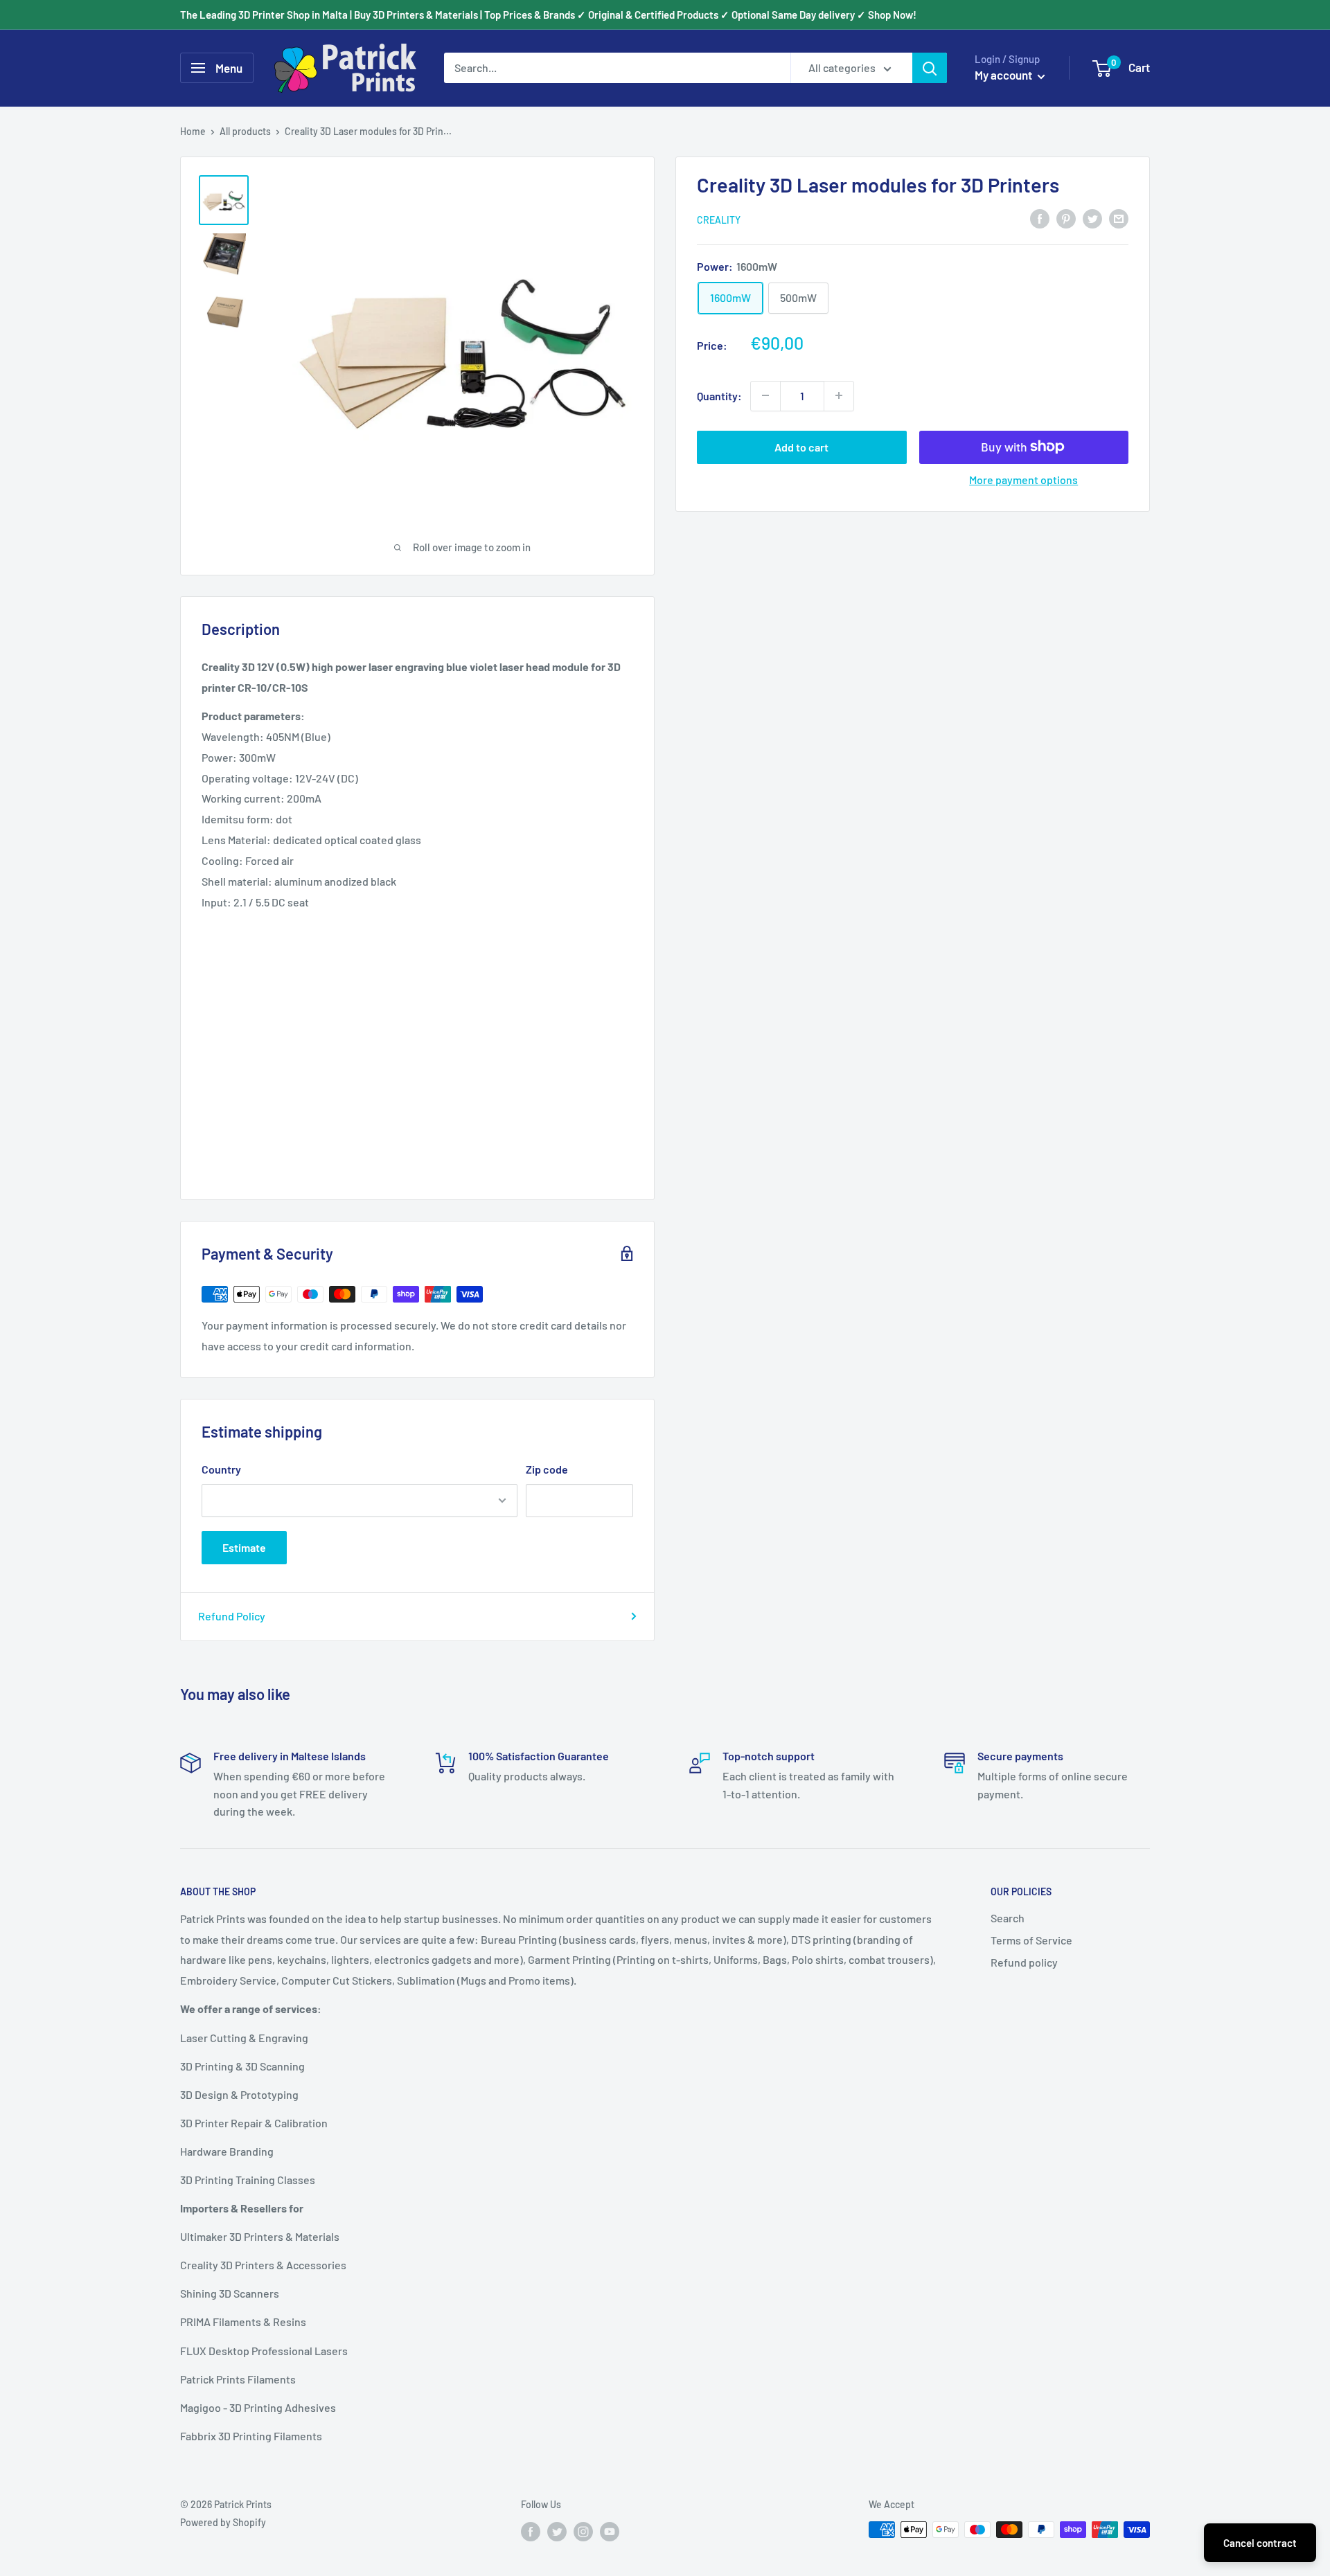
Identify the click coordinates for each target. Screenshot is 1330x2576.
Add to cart (801, 446)
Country (221, 1469)
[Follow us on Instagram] (583, 2531)
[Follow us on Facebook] (531, 2531)
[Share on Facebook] (1040, 218)
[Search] (930, 68)
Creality (719, 219)
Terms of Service (1031, 1940)
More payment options (1023, 479)
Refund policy (1024, 1962)
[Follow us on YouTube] (610, 2531)
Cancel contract (1260, 2543)
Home (193, 131)
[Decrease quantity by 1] (765, 395)
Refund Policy (232, 1616)
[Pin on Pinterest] (1066, 218)
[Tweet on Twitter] (1092, 218)
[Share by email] (1119, 218)
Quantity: (719, 395)
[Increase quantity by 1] (839, 395)
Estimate (244, 1547)
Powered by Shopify (223, 2522)
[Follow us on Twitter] (557, 2531)
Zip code (547, 1469)
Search (1008, 1918)
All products (245, 131)
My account (1004, 75)
